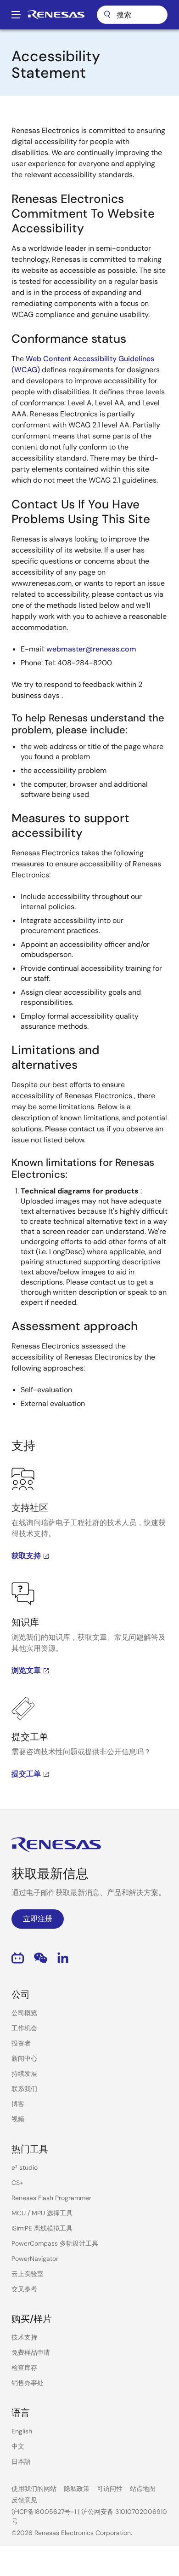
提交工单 (26, 1774)
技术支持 (24, 2337)
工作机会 (24, 2028)
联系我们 (24, 2089)
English (22, 2431)
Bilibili (18, 1958)
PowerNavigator (35, 2259)
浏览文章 (26, 1670)
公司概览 (24, 2013)
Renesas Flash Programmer (51, 2198)
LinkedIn (63, 1958)
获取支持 (26, 1556)
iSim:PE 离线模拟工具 (42, 2228)
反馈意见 (24, 2500)
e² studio (25, 2167)
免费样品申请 (31, 2352)
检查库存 (24, 2368)
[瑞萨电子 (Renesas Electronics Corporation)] (56, 15)
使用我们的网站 (34, 2489)
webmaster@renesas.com (91, 649)
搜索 (132, 15)
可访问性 (110, 2489)
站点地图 (143, 2489)
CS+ (17, 2183)
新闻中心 (24, 2058)
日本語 (21, 2461)
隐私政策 (77, 2489)
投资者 (21, 2043)
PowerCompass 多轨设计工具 (55, 2243)
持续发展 (24, 2074)
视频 (18, 2119)
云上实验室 (28, 2274)
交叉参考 (24, 2289)
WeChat (41, 1958)
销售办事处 (28, 2383)
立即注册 (38, 1919)
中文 (18, 2446)
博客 (18, 2104)
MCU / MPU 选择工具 (42, 2213)
